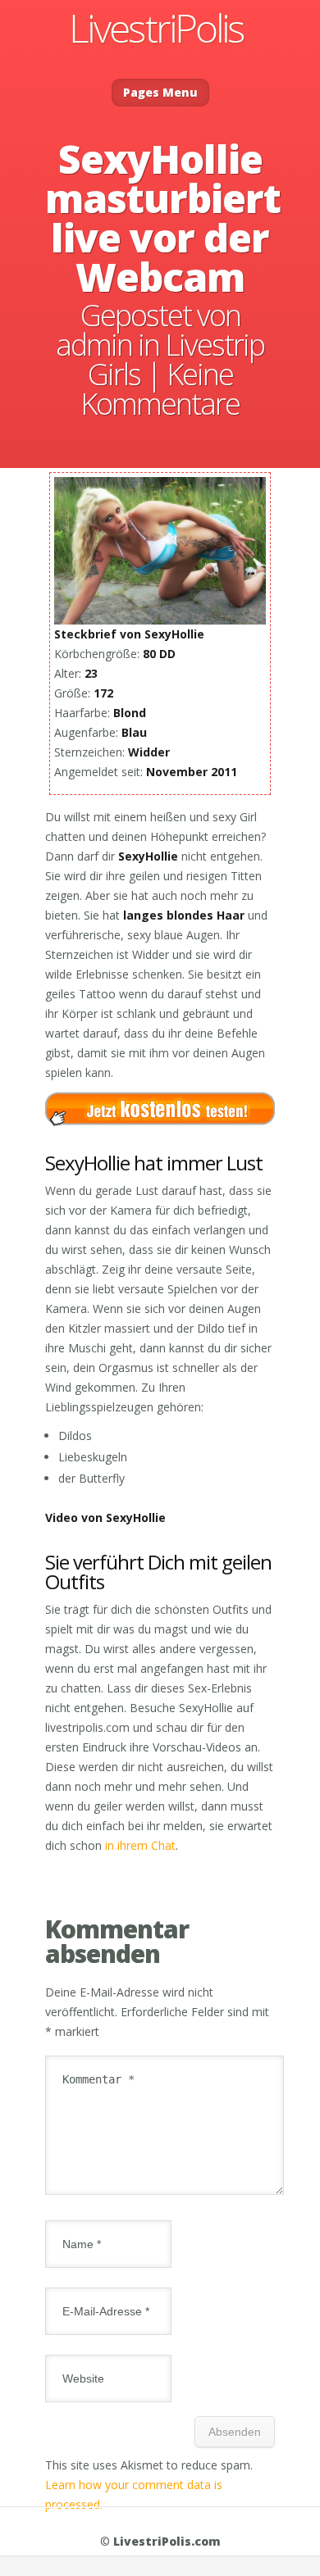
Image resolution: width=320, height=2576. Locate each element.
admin (94, 345)
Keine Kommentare (160, 389)
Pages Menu (160, 92)
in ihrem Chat (140, 1845)
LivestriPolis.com (167, 2541)
